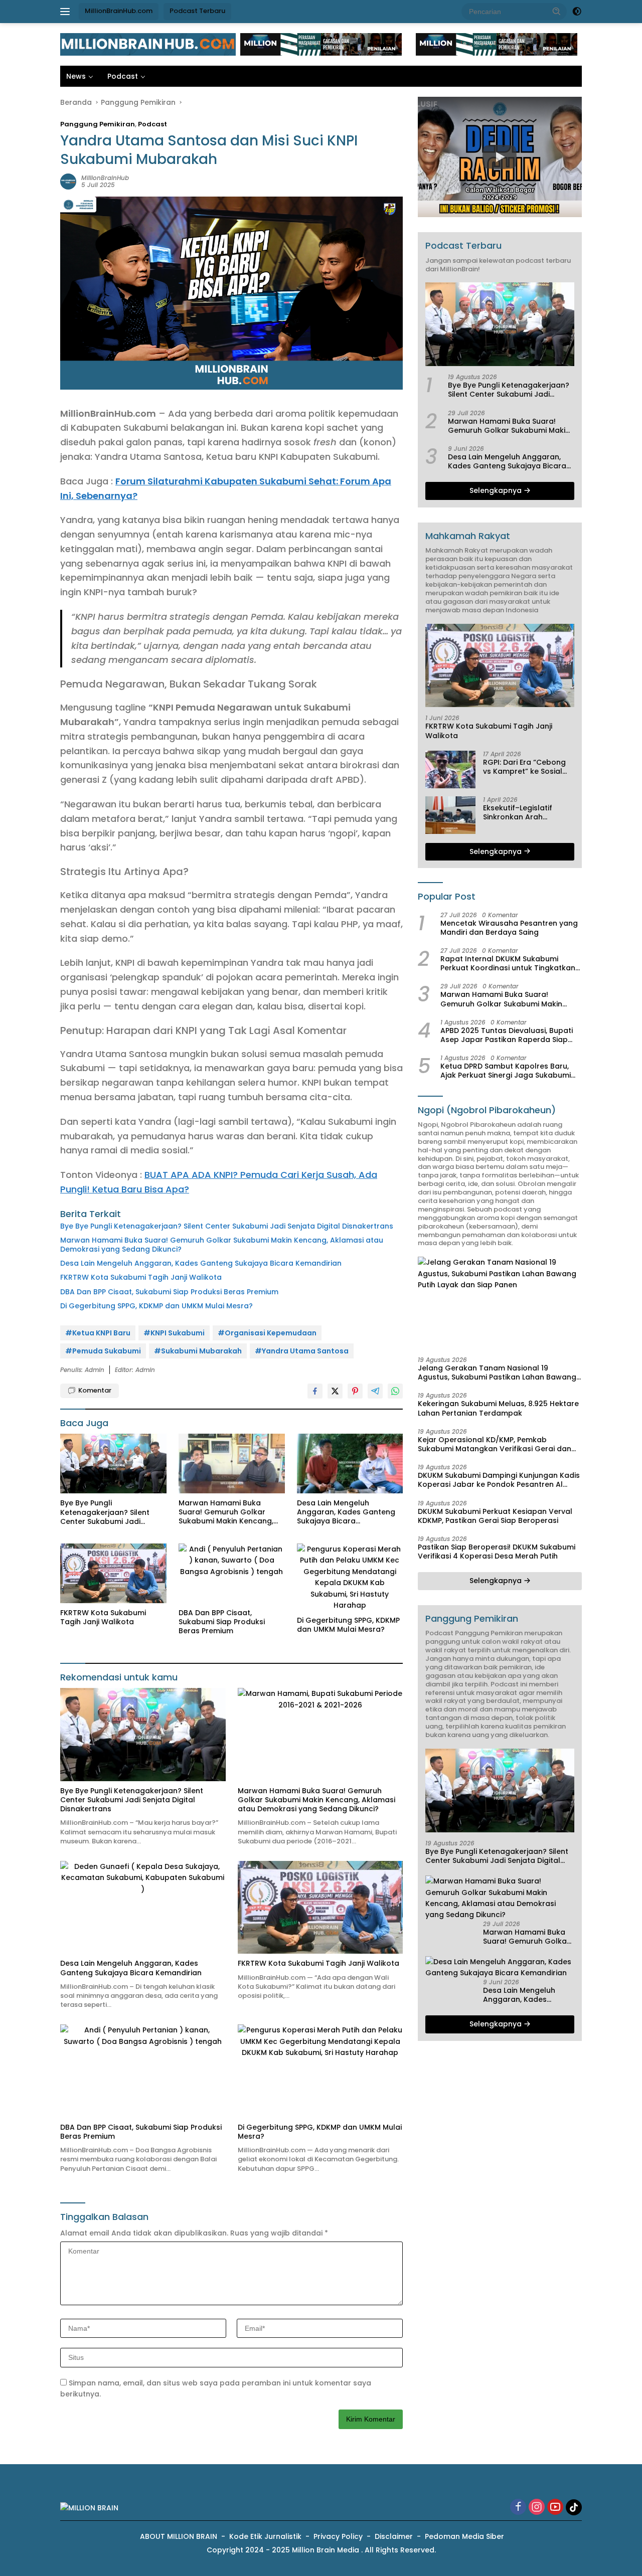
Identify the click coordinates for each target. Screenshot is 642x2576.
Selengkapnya (497, 490)
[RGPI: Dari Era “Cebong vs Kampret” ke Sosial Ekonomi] (450, 769)
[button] (557, 11)
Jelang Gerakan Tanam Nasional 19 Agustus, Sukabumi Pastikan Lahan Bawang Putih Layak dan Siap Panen (497, 1372)
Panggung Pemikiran (98, 124)
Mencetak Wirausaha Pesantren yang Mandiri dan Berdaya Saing (509, 928)
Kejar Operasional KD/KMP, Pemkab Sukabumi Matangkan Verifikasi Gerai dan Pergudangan (495, 1444)
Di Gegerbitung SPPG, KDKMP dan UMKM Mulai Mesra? (156, 1306)
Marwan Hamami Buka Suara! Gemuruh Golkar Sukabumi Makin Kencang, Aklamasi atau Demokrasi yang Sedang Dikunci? (222, 1245)
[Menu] (67, 12)
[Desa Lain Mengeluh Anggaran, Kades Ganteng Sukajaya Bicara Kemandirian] (350, 1464)
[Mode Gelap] (577, 12)
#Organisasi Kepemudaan (267, 1333)
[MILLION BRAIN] (148, 44)
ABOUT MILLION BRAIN (179, 2536)
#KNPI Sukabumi (174, 1333)
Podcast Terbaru (197, 11)
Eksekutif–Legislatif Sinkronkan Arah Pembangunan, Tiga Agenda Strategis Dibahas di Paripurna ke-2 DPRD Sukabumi (528, 812)
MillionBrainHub (105, 178)
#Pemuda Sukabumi (103, 1351)
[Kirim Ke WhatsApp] (395, 1391)
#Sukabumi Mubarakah (198, 1351)
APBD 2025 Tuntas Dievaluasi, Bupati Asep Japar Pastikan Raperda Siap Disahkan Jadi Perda (507, 1035)
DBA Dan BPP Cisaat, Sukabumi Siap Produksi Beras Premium (169, 1292)
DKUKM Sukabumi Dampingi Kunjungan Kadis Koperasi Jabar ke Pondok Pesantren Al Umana (499, 1480)
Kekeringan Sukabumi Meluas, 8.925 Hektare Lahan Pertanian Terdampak (498, 1408)
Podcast (123, 76)
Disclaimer (394, 2536)
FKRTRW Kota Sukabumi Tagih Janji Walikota (141, 1277)
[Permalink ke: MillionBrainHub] (68, 181)
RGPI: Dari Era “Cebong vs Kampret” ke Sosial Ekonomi (524, 767)
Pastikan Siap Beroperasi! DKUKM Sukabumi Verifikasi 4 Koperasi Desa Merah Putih (497, 1552)
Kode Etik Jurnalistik (265, 2536)
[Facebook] (518, 2508)
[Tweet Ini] (335, 1391)
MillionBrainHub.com (119, 11)
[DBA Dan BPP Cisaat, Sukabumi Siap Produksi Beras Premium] (232, 1573)
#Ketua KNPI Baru (98, 1333)
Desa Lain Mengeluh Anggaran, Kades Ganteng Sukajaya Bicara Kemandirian (201, 1263)
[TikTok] (574, 2507)
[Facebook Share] (315, 1391)
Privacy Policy (338, 2536)
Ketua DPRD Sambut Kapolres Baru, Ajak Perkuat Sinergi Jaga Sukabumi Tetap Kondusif (506, 1071)
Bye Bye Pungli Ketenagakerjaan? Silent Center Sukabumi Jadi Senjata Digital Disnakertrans (227, 1226)
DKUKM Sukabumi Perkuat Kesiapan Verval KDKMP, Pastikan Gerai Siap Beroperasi (495, 1516)
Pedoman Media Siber (464, 2536)
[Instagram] (537, 2508)
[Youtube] (555, 2508)
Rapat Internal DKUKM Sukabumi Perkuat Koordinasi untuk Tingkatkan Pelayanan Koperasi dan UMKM (508, 963)
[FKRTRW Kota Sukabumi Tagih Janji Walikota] (113, 1573)
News (76, 76)
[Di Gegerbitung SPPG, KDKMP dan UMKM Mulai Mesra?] (350, 1577)
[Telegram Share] (375, 1391)
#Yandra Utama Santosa (302, 1351)
